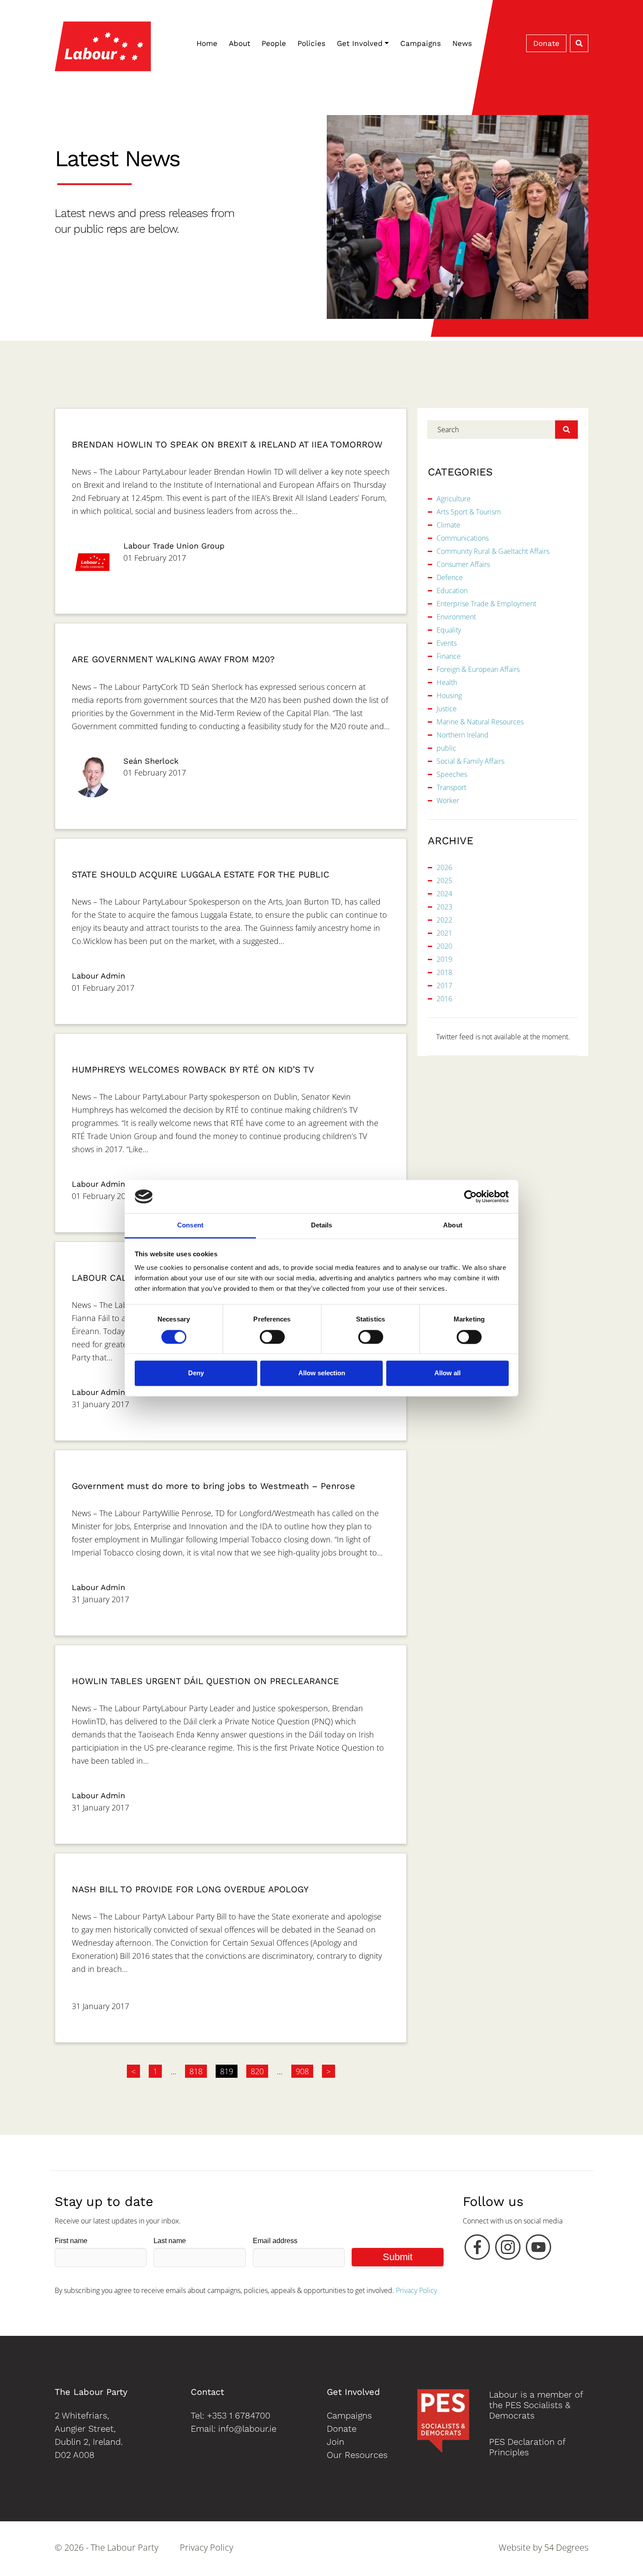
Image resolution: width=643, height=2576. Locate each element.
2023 (444, 907)
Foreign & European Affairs (478, 669)
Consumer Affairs (463, 564)
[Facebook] (477, 2249)
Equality (449, 630)
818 (196, 2071)
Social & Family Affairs (470, 761)
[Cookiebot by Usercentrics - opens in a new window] (470, 1196)
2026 (444, 867)
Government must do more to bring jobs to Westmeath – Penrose (213, 1486)
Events (447, 643)
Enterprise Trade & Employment (486, 604)
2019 (444, 959)
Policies (311, 43)
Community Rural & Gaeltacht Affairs (493, 551)
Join (335, 2442)
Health (447, 682)
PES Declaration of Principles (527, 2447)
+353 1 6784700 (239, 2415)
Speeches (452, 774)
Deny (196, 1373)
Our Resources (357, 2455)
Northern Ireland (463, 735)
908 (302, 2071)
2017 (444, 986)
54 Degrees (566, 2547)
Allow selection (322, 1373)
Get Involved (360, 43)
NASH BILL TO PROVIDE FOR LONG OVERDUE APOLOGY (190, 1889)
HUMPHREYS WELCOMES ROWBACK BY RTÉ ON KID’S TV (193, 1070)
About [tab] (453, 1225)
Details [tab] (322, 1225)
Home (207, 43)
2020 (444, 946)
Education (452, 591)
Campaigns (421, 43)
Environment (456, 617)
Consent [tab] (190, 1225)
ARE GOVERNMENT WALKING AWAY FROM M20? (173, 659)
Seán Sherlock (151, 761)
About (239, 43)
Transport (451, 787)
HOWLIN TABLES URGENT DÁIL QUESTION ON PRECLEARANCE (205, 1681)
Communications (463, 538)
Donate (546, 43)
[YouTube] (538, 2249)
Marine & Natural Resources (480, 722)
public (446, 748)
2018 (444, 972)
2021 (444, 933)
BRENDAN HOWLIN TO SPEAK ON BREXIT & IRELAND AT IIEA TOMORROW (227, 444)
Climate (448, 525)
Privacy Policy (416, 2290)
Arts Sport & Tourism (469, 512)
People (274, 43)
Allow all (447, 1373)
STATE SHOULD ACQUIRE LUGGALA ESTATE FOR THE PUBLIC (201, 874)
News (462, 43)
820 (257, 2071)
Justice (447, 709)
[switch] (272, 1337)
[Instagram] (508, 2249)
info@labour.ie (247, 2429)
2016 (444, 999)
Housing (449, 696)
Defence (450, 577)
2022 (444, 920)
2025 (444, 881)
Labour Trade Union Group (174, 546)
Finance (449, 656)
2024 (444, 894)
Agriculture (454, 499)
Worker (448, 800)
